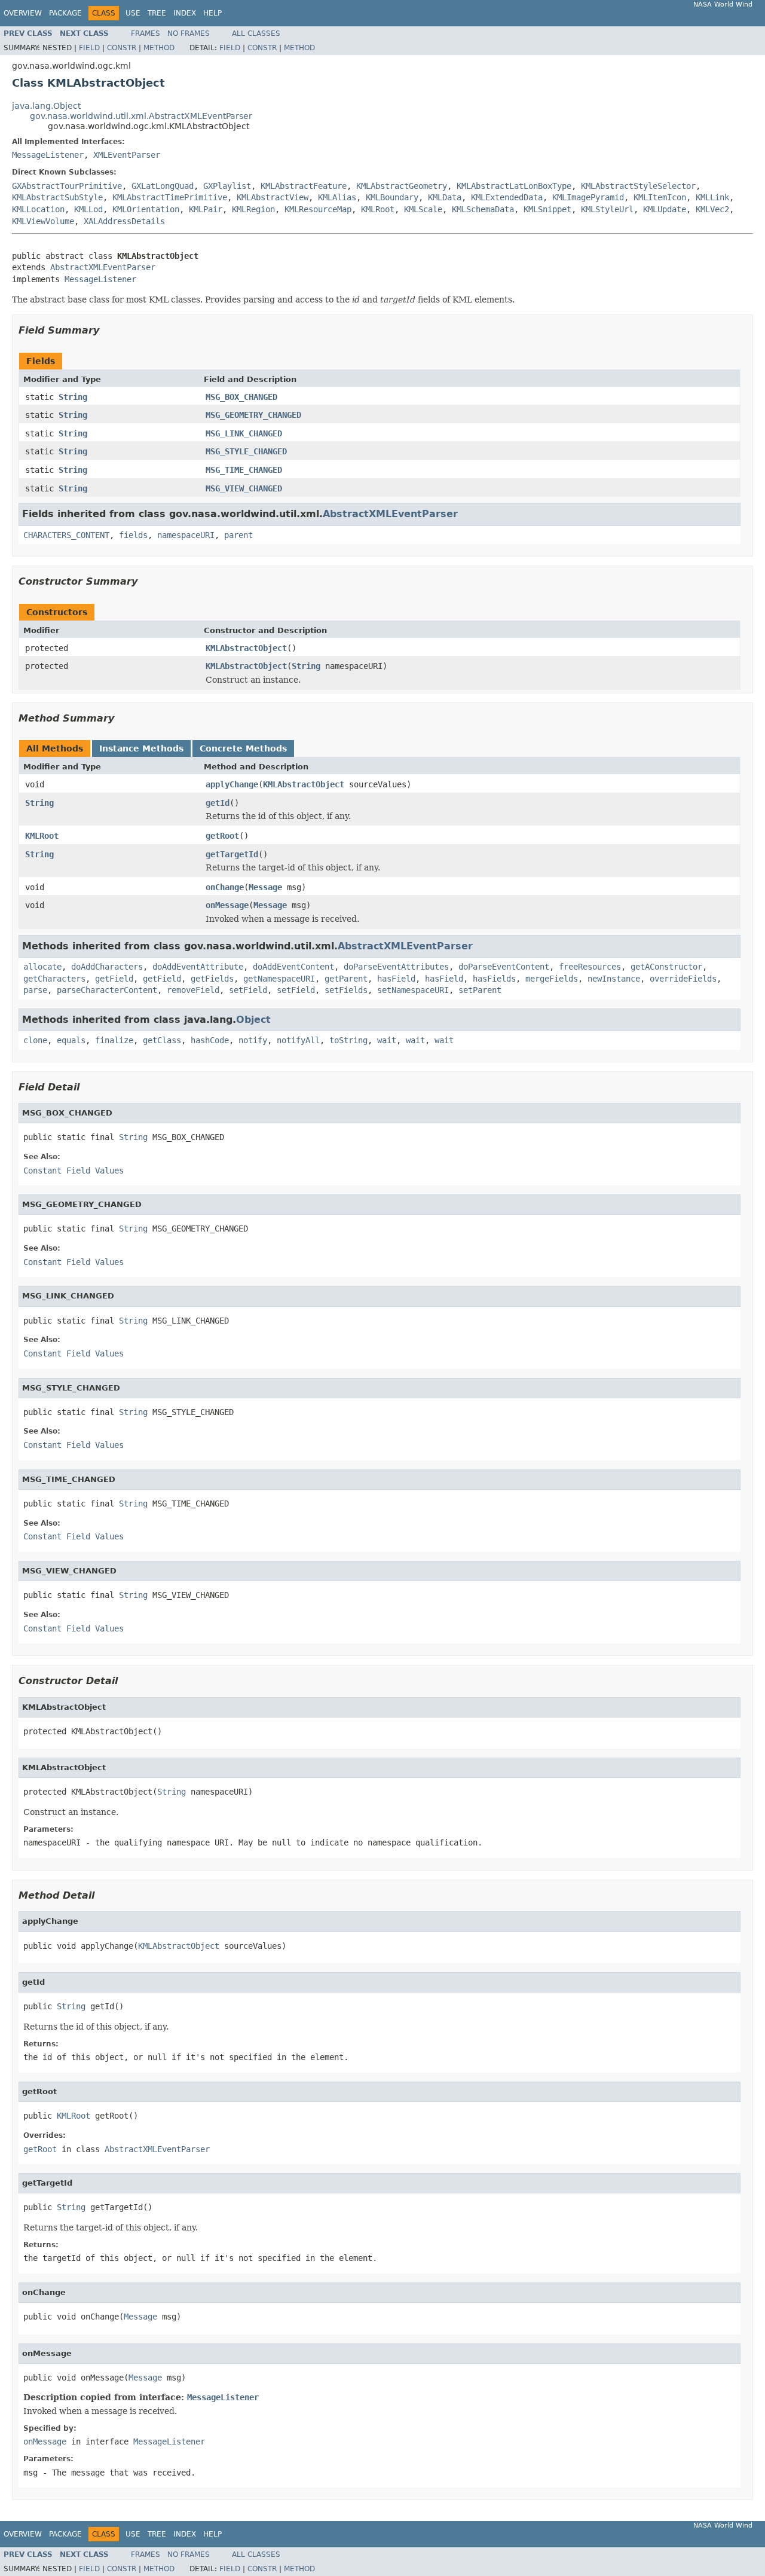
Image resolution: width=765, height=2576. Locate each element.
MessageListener (48, 155)
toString (348, 1040)
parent (238, 535)
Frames (146, 33)
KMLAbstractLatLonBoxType (514, 186)
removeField (193, 990)
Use (133, 13)
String (73, 397)
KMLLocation (38, 209)
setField (248, 990)
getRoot (222, 836)
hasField (396, 979)
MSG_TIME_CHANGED (244, 470)
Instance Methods (141, 748)
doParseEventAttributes (396, 967)
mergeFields (552, 979)
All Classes (256, 33)
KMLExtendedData (507, 197)
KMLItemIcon (660, 197)
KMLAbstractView (273, 197)
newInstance (614, 979)
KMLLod (88, 209)
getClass (162, 1040)
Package (65, 13)
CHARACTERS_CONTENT (66, 535)
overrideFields (683, 979)
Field (89, 48)
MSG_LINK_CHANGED (244, 433)
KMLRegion (253, 209)
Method (159, 48)
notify (253, 1040)
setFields (346, 990)
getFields (212, 979)
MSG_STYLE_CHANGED (246, 451)
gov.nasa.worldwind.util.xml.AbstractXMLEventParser (141, 116)
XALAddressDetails (124, 221)
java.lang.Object (46, 106)
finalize (114, 1040)
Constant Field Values (74, 1171)
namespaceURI (186, 535)
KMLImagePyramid (588, 197)
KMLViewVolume (43, 221)
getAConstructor (666, 967)
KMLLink (712, 197)
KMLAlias (337, 197)
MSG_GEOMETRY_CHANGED (253, 415)
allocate (42, 967)
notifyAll (298, 1040)
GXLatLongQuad (163, 186)
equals (71, 1040)
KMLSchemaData (483, 209)
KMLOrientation (146, 209)
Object (253, 1020)
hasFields (494, 979)
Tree (157, 13)
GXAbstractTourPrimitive (67, 186)
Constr (122, 48)
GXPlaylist (227, 186)
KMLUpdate (665, 209)
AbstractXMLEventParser (103, 267)
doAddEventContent (293, 967)
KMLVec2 (712, 209)
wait (387, 1040)
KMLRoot (378, 209)
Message (265, 887)
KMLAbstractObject (246, 648)
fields (133, 535)
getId (218, 803)
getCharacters (54, 979)
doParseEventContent (504, 967)
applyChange (232, 784)
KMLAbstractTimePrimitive (170, 197)
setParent (480, 990)
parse (35, 990)
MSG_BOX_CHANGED (241, 397)
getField (114, 979)
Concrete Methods (243, 748)
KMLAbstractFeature (304, 186)
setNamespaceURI (413, 990)
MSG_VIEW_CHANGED (244, 488)
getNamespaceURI (279, 979)
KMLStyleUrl (607, 209)
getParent (346, 979)
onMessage (227, 905)
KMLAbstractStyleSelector (638, 186)
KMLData (445, 197)
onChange (225, 887)
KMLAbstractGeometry (402, 186)
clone (35, 1040)
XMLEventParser (127, 155)
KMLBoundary (392, 197)
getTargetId (232, 854)
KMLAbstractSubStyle (57, 197)
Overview (23, 13)
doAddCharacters (107, 967)
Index (185, 13)
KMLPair (206, 209)
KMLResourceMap (318, 209)
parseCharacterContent (107, 990)
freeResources (590, 967)
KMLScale (423, 209)
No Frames (189, 33)
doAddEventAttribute (198, 967)
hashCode (210, 1040)
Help (212, 13)
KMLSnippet (547, 209)
